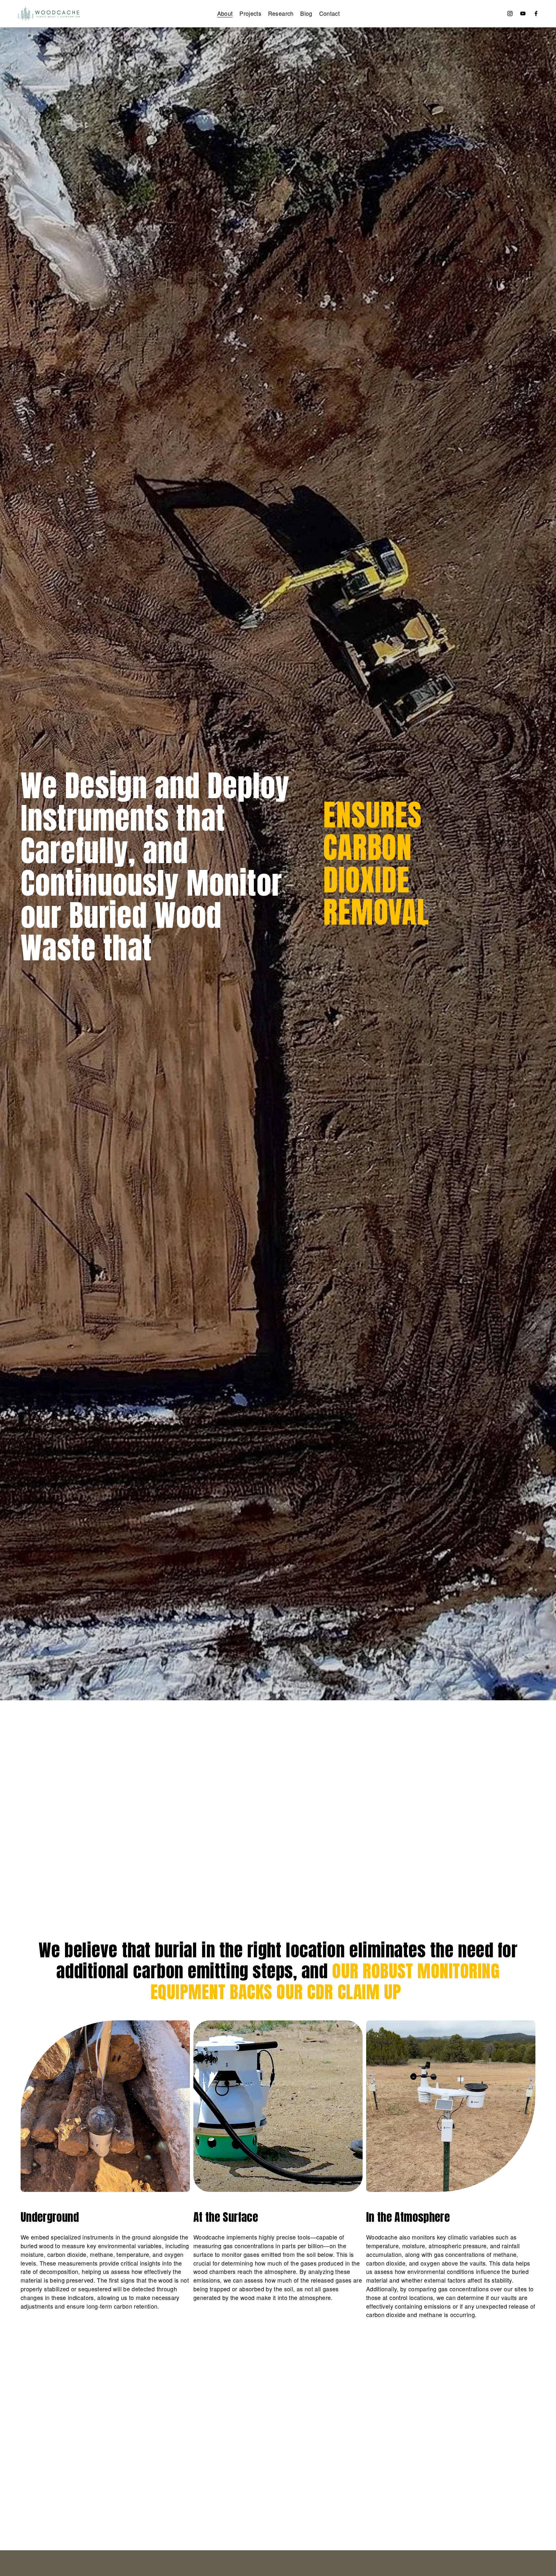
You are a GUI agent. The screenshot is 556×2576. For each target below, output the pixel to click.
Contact (330, 13)
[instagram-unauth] (510, 14)
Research (281, 13)
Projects (250, 13)
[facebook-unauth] (536, 14)
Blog (306, 13)
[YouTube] (523, 14)
